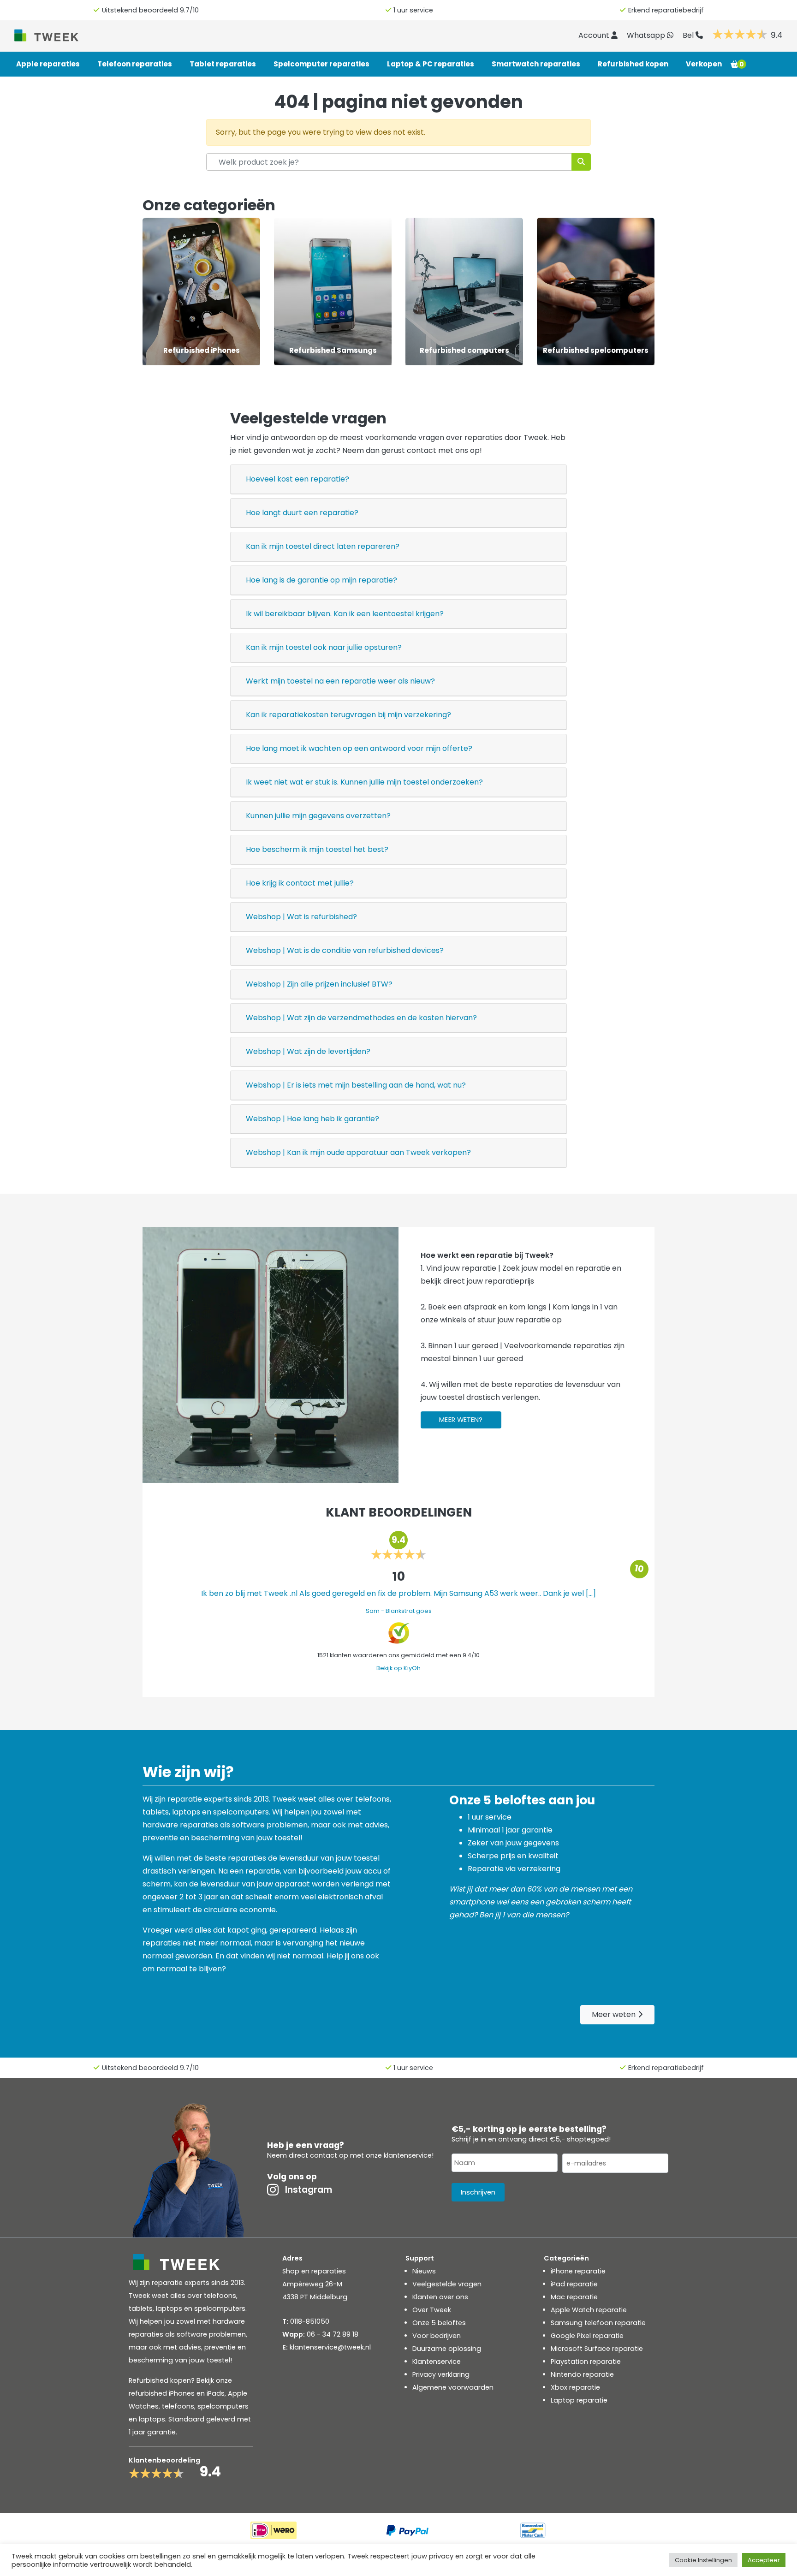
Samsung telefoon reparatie (598, 2323)
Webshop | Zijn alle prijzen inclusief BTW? (319, 984)
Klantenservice (437, 2362)
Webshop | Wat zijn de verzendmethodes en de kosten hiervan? (361, 1018)
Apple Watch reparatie (589, 2310)
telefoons (178, 2406)
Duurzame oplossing (447, 2349)
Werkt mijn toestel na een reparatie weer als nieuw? (340, 681)
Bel (689, 35)
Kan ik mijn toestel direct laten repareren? (323, 546)
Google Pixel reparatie (587, 2336)
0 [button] (742, 64)
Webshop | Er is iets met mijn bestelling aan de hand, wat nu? (356, 1085)
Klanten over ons (440, 2297)
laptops (152, 2419)
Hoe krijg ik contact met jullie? (300, 883)
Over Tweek (432, 2310)
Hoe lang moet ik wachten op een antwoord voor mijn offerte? (359, 748)
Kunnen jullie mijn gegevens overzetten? (318, 816)
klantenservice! (409, 2155)
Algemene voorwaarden (453, 2387)
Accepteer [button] (764, 2560)
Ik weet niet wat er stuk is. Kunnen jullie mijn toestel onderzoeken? (364, 782)
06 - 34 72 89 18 (333, 2334)
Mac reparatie (574, 2297)
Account (595, 35)
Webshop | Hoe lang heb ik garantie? (312, 1119)
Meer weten (615, 2014)
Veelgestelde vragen (447, 2284)
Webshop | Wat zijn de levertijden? (308, 1051)
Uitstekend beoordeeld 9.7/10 (150, 10)
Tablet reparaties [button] (223, 64)
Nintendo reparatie (582, 2374)
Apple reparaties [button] (48, 64)
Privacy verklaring (441, 2374)
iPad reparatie (574, 2284)
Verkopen (704, 64)
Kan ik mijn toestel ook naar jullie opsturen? (324, 647)
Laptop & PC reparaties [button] (431, 64)
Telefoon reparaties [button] (135, 64)
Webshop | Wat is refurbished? (301, 917)
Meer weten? (461, 1420)
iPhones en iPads (197, 2393)
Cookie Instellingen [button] (703, 2560)
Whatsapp (647, 35)
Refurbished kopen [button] (633, 64)
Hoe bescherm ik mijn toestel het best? (317, 849)
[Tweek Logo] (57, 35)
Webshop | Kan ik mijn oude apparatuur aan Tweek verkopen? (358, 1152)
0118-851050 (310, 2321)
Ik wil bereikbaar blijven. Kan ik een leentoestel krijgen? (345, 614)
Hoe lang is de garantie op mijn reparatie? (321, 580)
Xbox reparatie (575, 2387)
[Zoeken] (581, 162)
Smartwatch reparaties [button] (536, 64)
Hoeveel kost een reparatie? (297, 479)
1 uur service (413, 10)
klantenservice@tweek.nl (330, 2347)
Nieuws (424, 2271)
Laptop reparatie (579, 2400)
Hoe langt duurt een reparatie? (302, 513)
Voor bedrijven (437, 2336)
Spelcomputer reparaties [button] (321, 64)
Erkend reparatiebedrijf (666, 10)
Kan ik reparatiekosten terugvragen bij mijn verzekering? (348, 715)
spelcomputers (223, 2406)
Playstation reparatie (586, 2362)
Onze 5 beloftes (439, 2323)
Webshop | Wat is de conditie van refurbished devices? (345, 950)
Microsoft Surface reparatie (597, 2349)
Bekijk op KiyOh (398, 1668)
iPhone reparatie (578, 2271)
